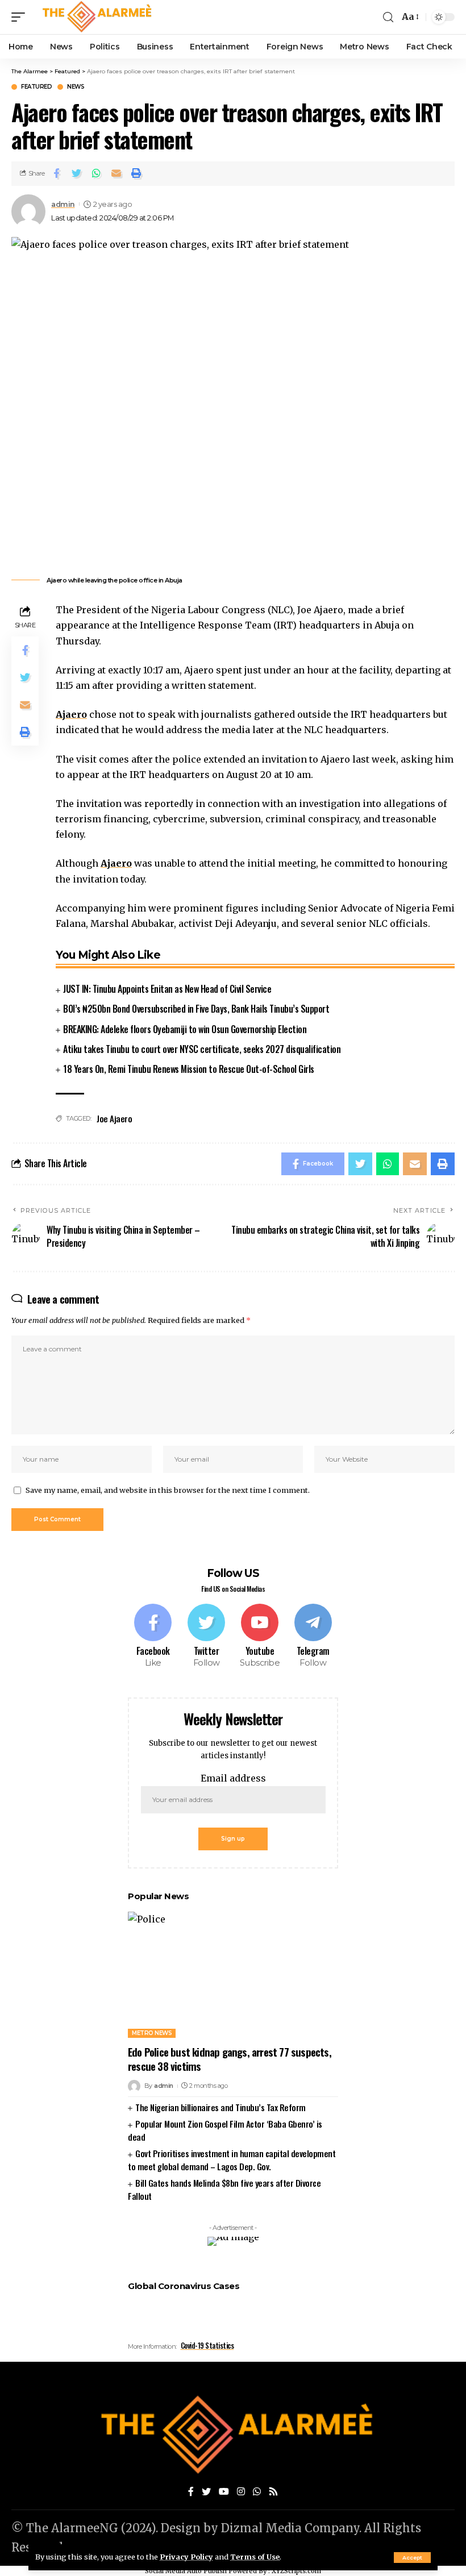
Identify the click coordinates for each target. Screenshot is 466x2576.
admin (63, 204)
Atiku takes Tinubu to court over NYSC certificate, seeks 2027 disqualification (202, 1049)
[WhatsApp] (257, 2492)
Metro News (152, 2033)
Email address (233, 1778)
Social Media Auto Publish (186, 2571)
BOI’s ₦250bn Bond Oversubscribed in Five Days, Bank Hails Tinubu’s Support (196, 1009)
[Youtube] (260, 1637)
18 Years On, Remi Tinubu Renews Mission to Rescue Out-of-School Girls (189, 1069)
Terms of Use (255, 2557)
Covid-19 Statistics (207, 2345)
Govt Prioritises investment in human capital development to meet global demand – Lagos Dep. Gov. (232, 2160)
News (76, 87)
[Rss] (273, 2492)
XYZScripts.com (296, 2571)
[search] (388, 17)
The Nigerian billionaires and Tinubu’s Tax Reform (220, 2107)
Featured (36, 87)
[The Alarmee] (95, 17)
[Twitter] (207, 1637)
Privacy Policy (186, 2557)
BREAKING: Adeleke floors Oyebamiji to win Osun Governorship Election (185, 1029)
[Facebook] (153, 1637)
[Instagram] (241, 2492)
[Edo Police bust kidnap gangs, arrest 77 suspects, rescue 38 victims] (233, 1975)
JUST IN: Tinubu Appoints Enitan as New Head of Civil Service (167, 989)
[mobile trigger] (21, 17)
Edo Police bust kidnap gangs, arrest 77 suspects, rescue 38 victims (230, 2059)
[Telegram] (313, 1637)
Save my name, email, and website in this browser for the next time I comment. (168, 1490)
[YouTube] (224, 2492)
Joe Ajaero (114, 1118)
